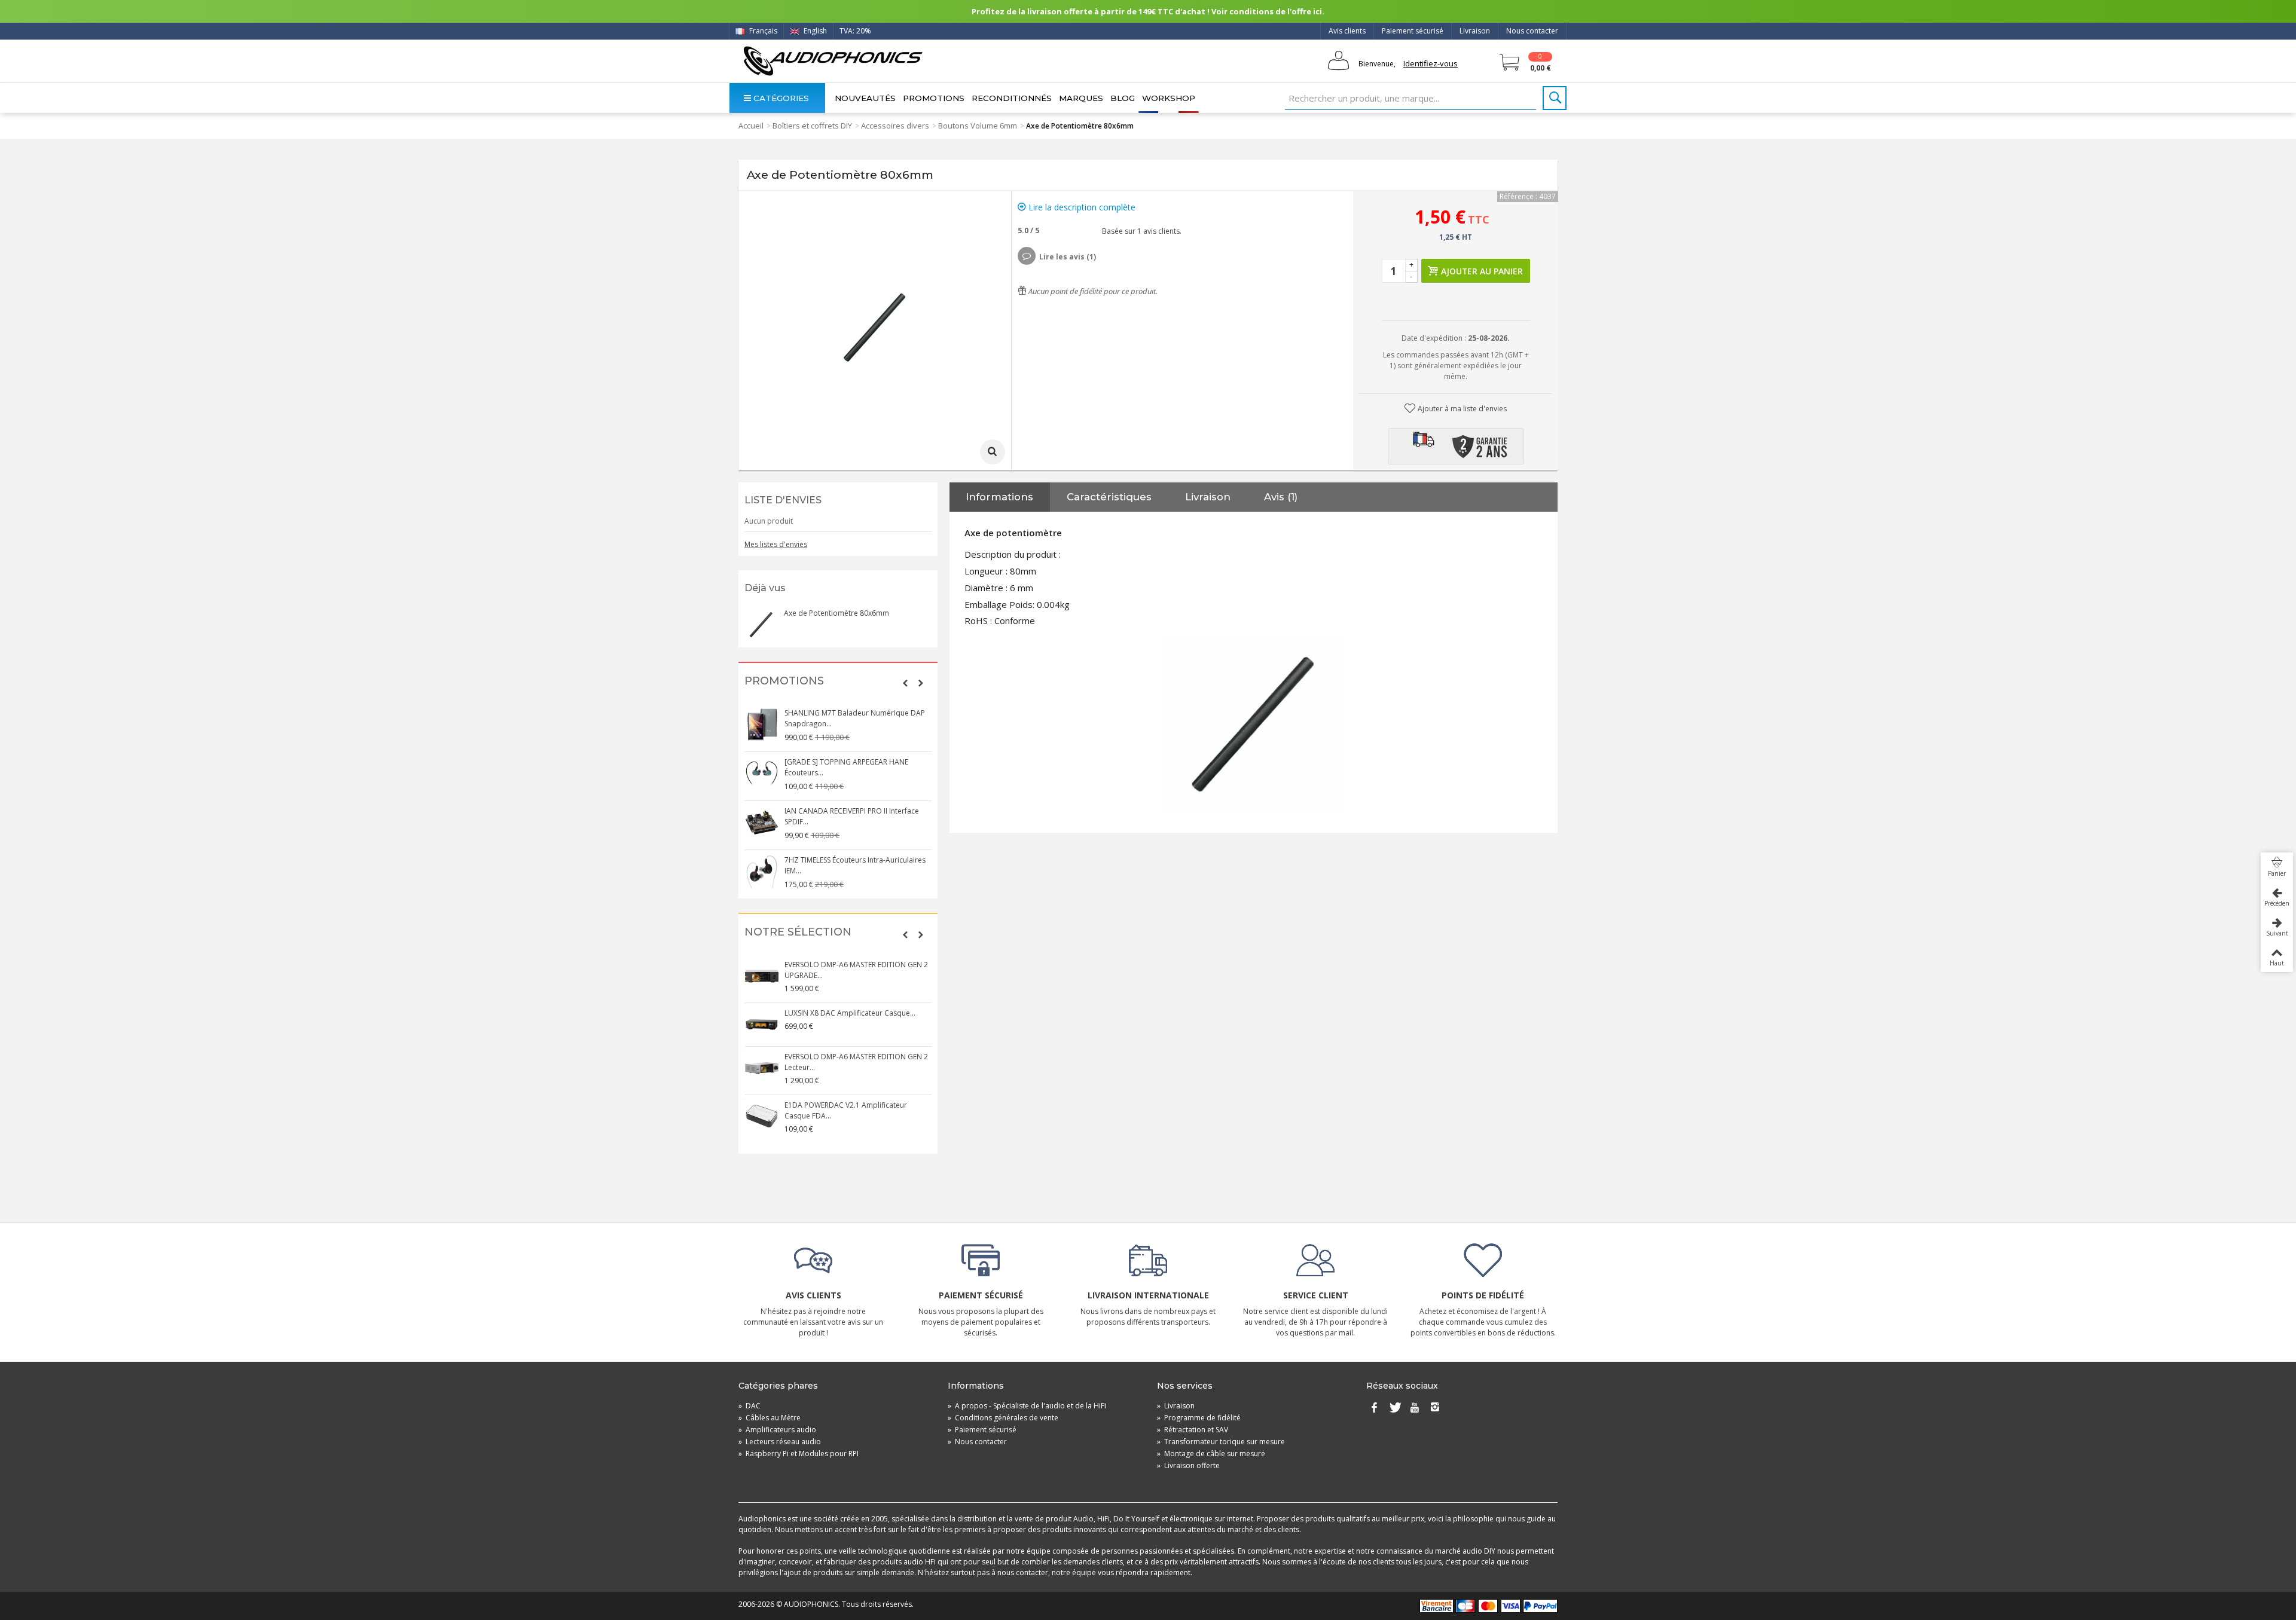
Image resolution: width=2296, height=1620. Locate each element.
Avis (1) (1281, 497)
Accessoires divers (895, 126)
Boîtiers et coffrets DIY (812, 126)
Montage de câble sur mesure (1211, 1454)
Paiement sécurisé (1413, 31)
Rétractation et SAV (1193, 1430)
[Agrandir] (993, 452)
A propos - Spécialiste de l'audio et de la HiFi (1027, 1406)
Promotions (934, 98)
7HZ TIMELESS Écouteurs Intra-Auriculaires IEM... (855, 865)
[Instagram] (1435, 1408)
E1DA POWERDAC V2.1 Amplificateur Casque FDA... (846, 1110)
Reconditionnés (1012, 98)
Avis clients (1347, 31)
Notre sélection (798, 932)
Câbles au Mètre (770, 1418)
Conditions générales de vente (1003, 1418)
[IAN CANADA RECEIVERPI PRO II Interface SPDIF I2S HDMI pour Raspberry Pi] (762, 823)
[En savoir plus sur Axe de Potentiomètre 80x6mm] (761, 625)
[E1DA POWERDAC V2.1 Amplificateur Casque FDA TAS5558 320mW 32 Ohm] (762, 1117)
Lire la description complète (1081, 207)
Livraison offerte (1188, 1465)
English (814, 31)
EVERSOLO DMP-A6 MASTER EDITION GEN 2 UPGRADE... (856, 970)
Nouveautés (865, 98)
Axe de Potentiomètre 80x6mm (836, 613)
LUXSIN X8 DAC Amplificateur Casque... (850, 1013)
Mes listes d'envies (776, 544)
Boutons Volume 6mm (978, 126)
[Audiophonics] (833, 61)
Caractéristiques (1109, 497)
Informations (999, 497)
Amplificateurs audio (777, 1430)
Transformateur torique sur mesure (1221, 1442)
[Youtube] (1415, 1408)
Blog (1123, 98)
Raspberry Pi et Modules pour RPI (799, 1454)
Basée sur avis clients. (1140, 231)
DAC (749, 1406)
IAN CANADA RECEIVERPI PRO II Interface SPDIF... (852, 816)
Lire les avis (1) (1068, 257)
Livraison (1475, 31)
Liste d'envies (783, 500)
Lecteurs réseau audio (780, 1442)
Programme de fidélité (1199, 1418)
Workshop (1169, 98)
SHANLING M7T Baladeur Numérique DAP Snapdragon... (855, 718)
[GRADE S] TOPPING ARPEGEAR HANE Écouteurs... (846, 767)
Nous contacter (1532, 31)
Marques (1081, 98)
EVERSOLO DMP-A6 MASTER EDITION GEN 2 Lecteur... (856, 1062)
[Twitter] (1394, 1408)
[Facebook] (1374, 1408)
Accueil (751, 126)
